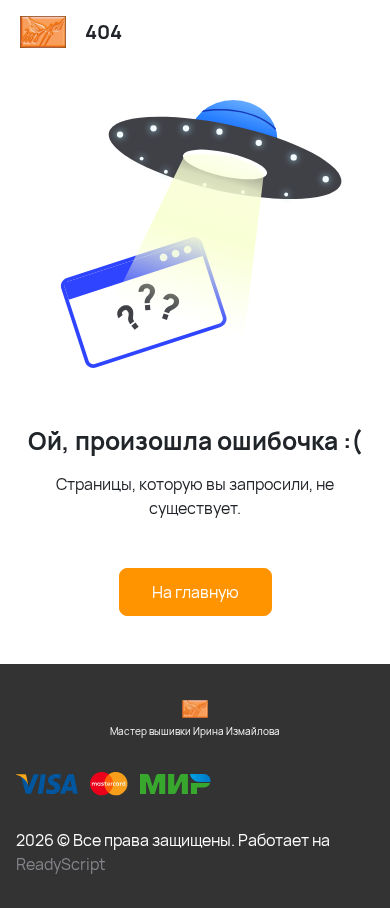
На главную (195, 592)
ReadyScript (60, 864)
